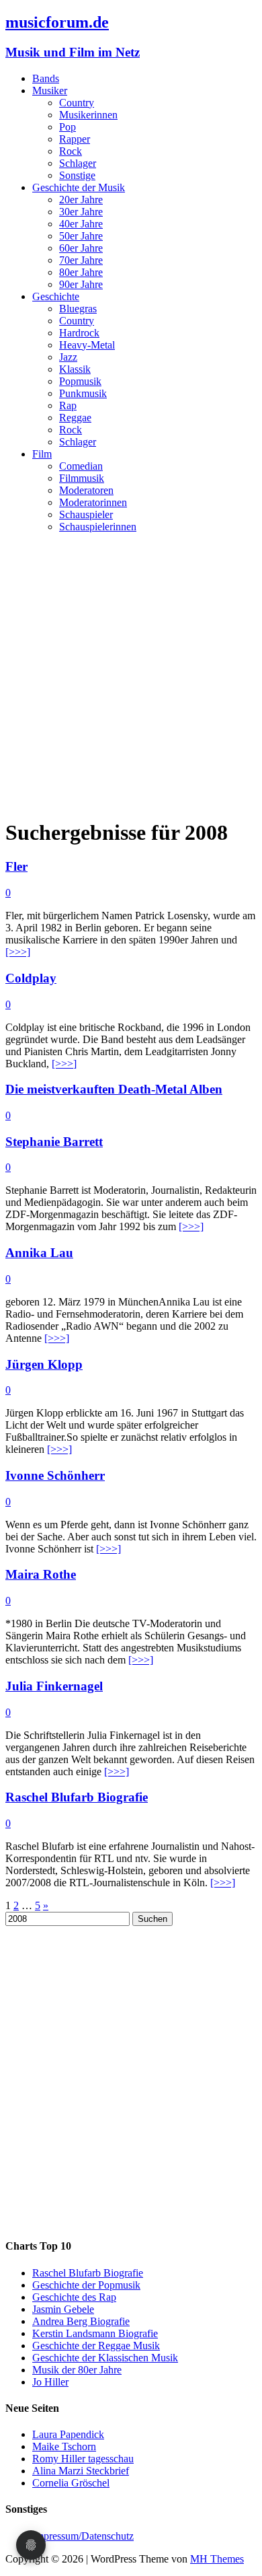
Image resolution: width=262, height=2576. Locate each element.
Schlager (78, 163)
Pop (68, 127)
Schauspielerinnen (98, 527)
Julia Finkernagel (54, 1686)
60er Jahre (81, 248)
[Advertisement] (131, 675)
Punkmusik (83, 393)
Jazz (68, 357)
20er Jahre (81, 200)
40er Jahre (81, 224)
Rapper (75, 139)
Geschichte (56, 296)
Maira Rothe (41, 1574)
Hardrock (79, 333)
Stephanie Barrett (54, 1142)
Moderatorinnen (93, 502)
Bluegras (78, 309)
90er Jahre (81, 284)
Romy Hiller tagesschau (83, 2459)
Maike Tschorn (64, 2446)
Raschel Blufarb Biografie (77, 1797)
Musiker (50, 91)
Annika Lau (39, 1253)
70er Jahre (81, 260)
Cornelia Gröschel (71, 2483)
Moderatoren (86, 490)
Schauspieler (86, 514)
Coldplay (31, 978)
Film (42, 454)
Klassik (75, 369)
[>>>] (18, 952)
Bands (46, 78)
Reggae (75, 418)
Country (77, 103)
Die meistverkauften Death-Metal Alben (114, 1089)
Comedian (81, 466)
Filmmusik (82, 478)
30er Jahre (81, 212)
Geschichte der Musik (79, 187)
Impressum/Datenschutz (83, 2536)
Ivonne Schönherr (55, 1475)
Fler (16, 866)
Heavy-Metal (87, 345)
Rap (68, 405)
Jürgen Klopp (44, 1364)
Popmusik (80, 381)
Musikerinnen (88, 115)
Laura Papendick (68, 2434)
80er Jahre (81, 272)
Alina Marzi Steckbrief (81, 2471)
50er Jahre (81, 236)
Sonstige (77, 175)
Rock (71, 151)
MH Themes (217, 2559)
